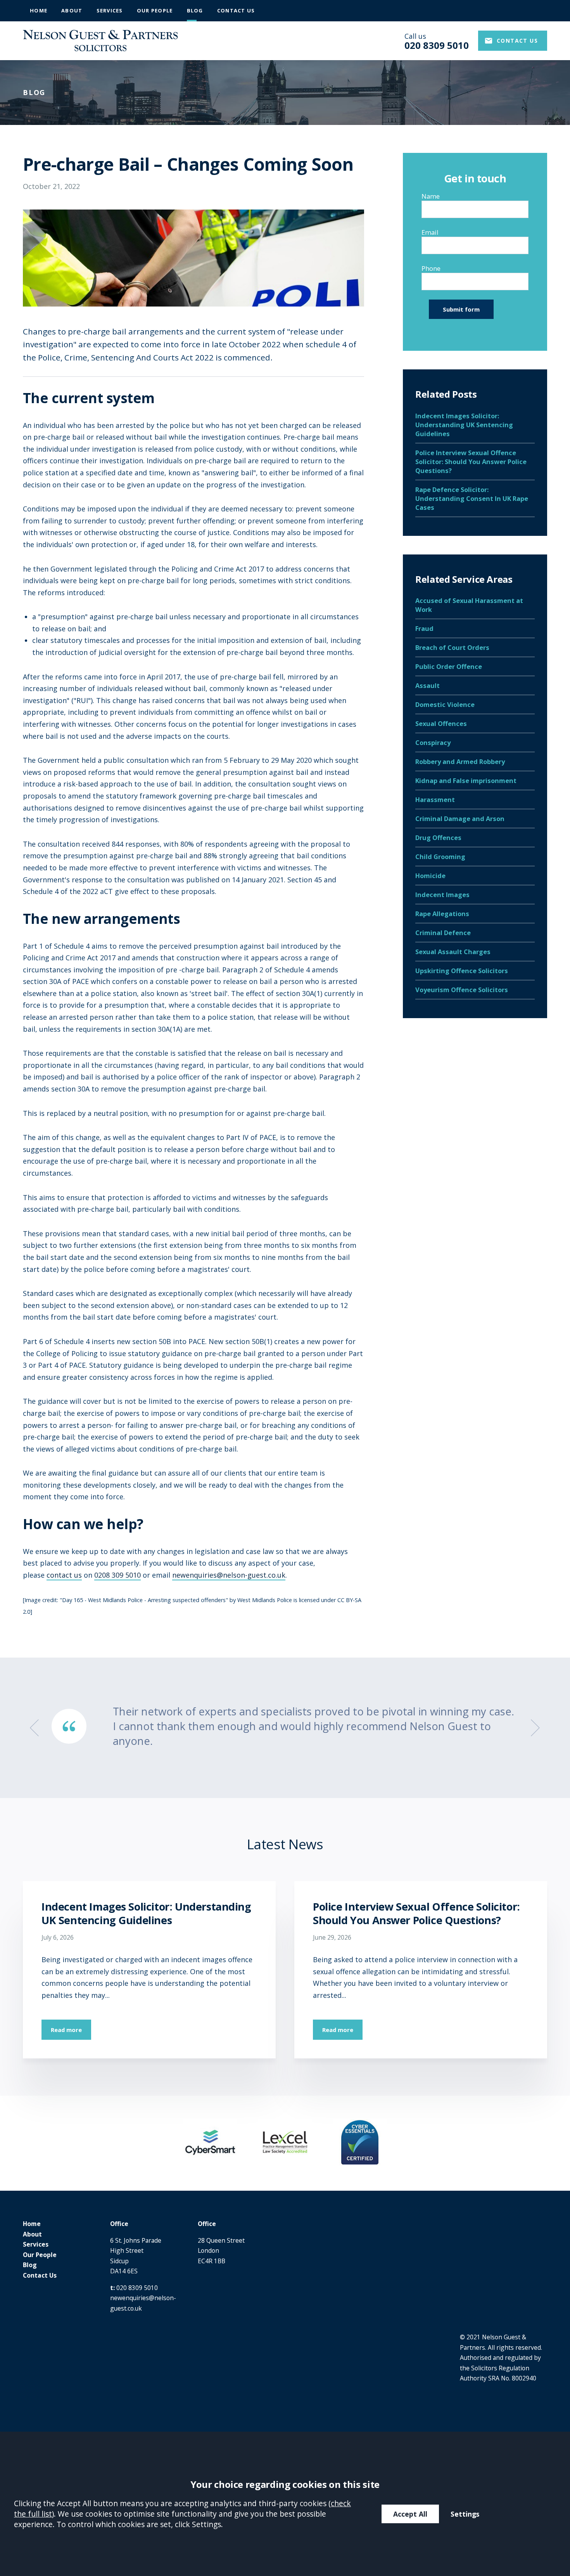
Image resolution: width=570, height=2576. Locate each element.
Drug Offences (438, 838)
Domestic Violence (445, 704)
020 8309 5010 (137, 2288)
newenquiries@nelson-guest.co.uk (229, 1575)
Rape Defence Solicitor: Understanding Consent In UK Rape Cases (472, 498)
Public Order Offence (449, 666)
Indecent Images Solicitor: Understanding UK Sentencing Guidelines (464, 425)
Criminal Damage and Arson (460, 819)
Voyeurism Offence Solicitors (462, 990)
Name (431, 197)
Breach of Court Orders (452, 647)
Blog (195, 10)
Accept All (410, 2514)
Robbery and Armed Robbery (460, 761)
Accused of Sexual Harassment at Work (469, 605)
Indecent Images (442, 895)
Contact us (517, 41)
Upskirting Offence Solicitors (462, 971)
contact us (64, 1575)
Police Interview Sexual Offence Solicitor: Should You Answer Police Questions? (471, 462)
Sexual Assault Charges (453, 952)
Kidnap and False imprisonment (466, 780)
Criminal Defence (443, 933)
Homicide (430, 876)
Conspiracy (433, 742)
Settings (465, 2514)
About (72, 10)
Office (119, 2224)
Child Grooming (440, 857)
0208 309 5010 (117, 1575)
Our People (155, 10)
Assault (427, 685)
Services (110, 10)
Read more (66, 2030)
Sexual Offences (441, 723)
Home (39, 10)
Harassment (435, 799)
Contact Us (236, 10)
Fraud (424, 628)
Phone (431, 269)
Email (430, 233)
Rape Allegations (442, 914)
